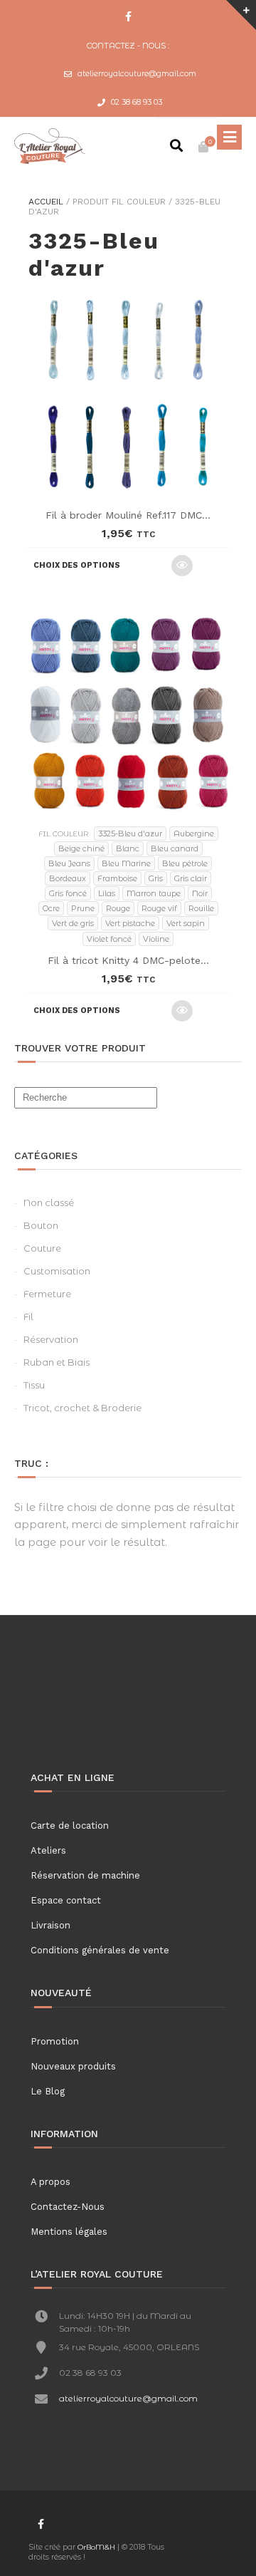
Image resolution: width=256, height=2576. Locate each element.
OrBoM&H (96, 2547)
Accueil (46, 202)
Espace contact (66, 1900)
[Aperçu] (182, 566)
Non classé (49, 1203)
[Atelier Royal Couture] (50, 146)
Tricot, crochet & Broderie (82, 1408)
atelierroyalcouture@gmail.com (137, 73)
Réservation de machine (85, 1875)
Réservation (51, 1339)
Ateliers (48, 1850)
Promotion (55, 2041)
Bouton (41, 1225)
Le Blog (48, 2091)
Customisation (57, 1271)
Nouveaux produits (73, 2066)
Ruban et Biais (57, 1362)
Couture (42, 1248)
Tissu (34, 1385)
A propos (50, 2182)
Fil (28, 1316)
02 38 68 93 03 (137, 102)
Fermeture (47, 1294)
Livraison (50, 1925)
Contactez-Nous (68, 2207)
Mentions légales (69, 2232)
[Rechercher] (176, 147)
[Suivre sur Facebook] (128, 17)
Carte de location (70, 1825)
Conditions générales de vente (100, 1950)
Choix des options (77, 565)
